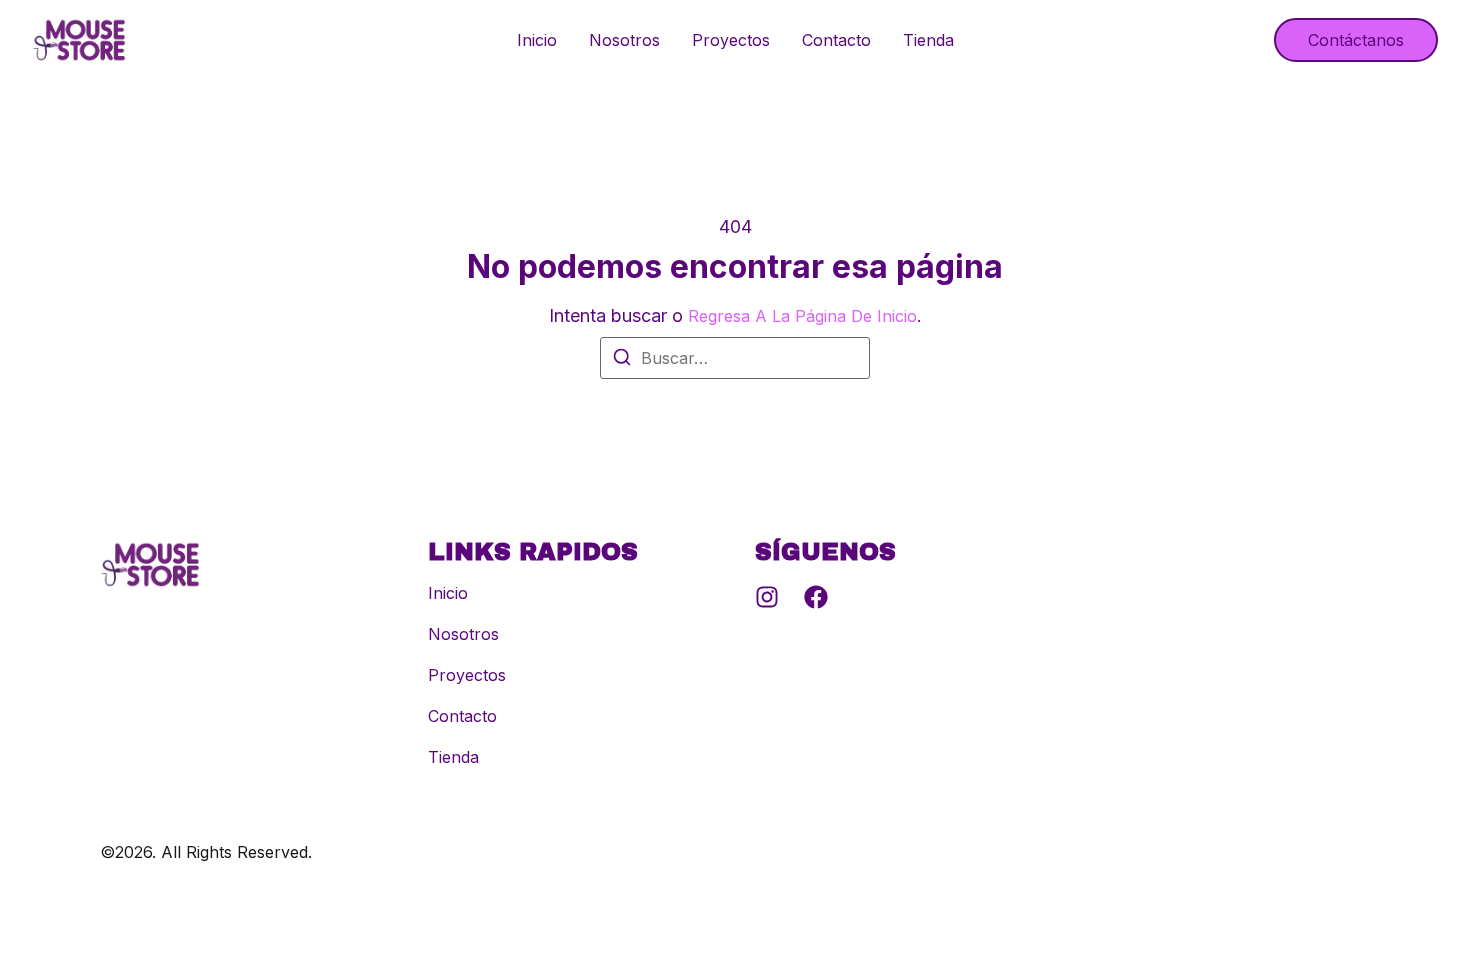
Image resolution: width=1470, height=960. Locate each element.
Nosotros (624, 40)
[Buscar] (622, 360)
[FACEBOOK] (816, 597)
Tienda (928, 40)
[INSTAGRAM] (767, 597)
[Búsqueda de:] (735, 358)
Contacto (836, 40)
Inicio (537, 40)
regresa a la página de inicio (802, 316)
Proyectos (731, 40)
